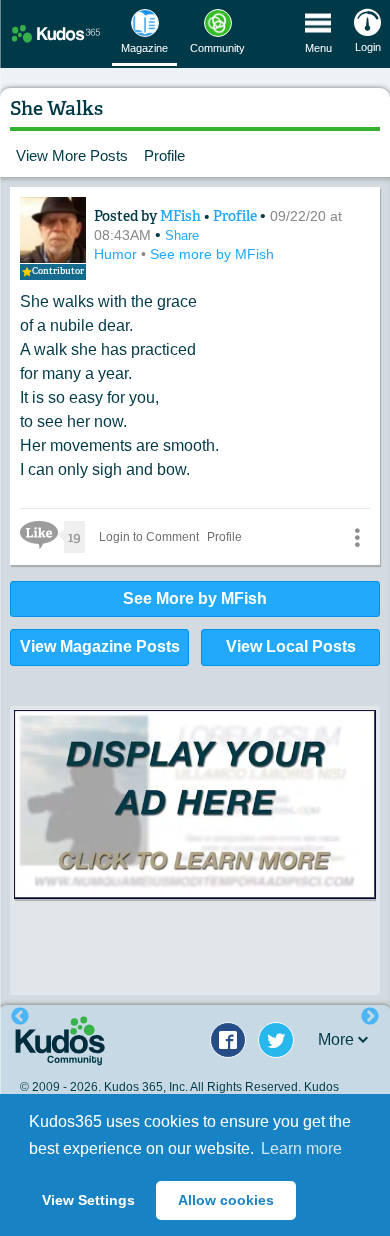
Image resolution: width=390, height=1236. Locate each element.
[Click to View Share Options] (357, 537)
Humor (117, 254)
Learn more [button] (301, 1148)
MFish (182, 216)
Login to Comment (149, 537)
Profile (164, 155)
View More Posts (72, 155)
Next (370, 1017)
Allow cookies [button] (226, 1200)
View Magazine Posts (100, 646)
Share (182, 235)
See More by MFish (195, 598)
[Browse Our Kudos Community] (56, 33)
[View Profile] (53, 230)
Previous (20, 1017)
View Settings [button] (88, 1200)
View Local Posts (291, 646)
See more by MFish (212, 254)
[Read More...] (195, 804)
